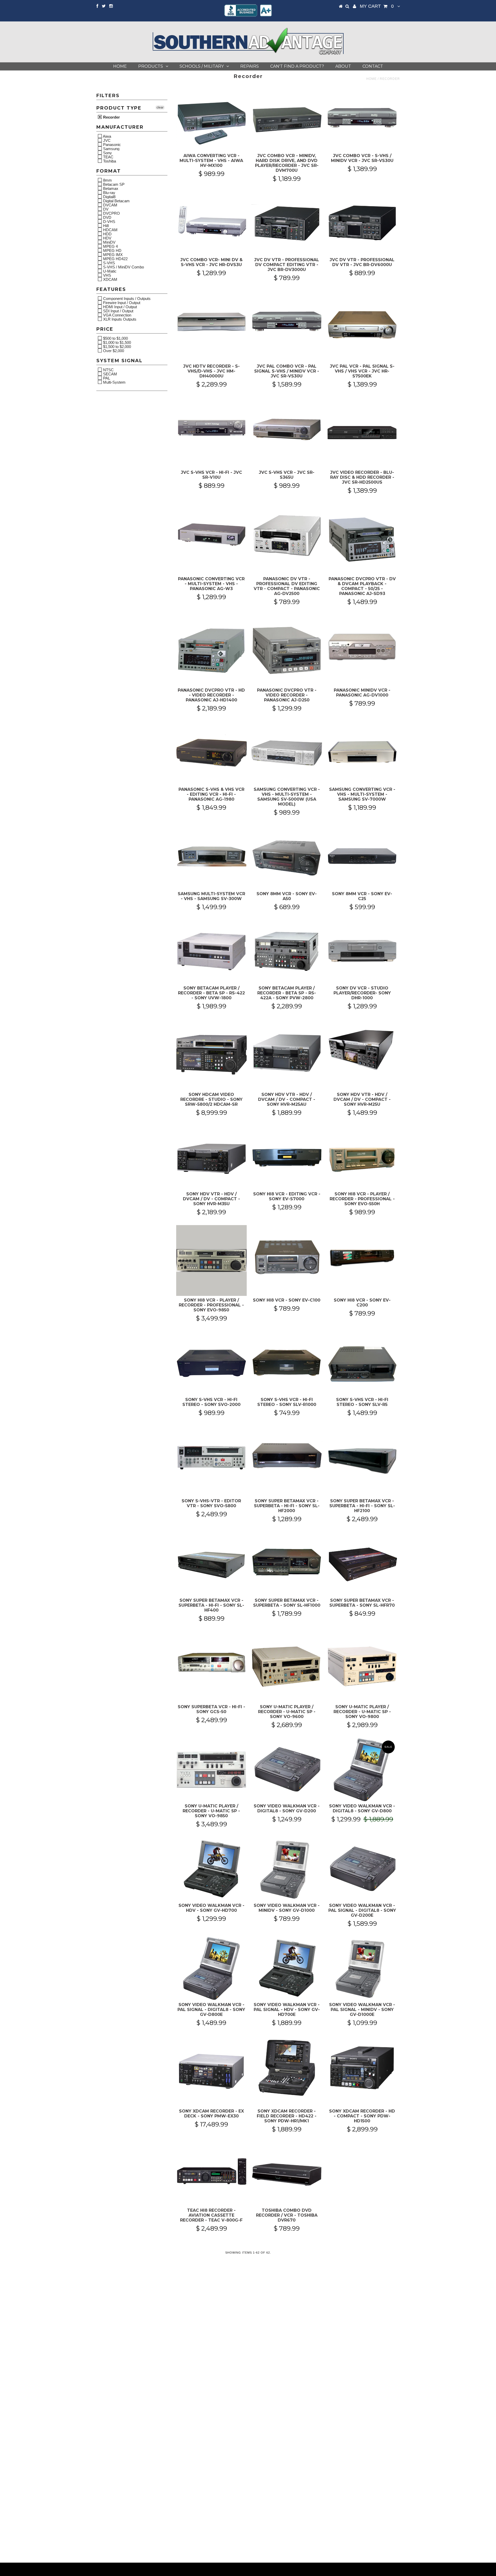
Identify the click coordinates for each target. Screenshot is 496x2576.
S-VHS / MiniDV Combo (123, 267)
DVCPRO (111, 213)
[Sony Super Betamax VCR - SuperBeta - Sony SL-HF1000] (287, 1564)
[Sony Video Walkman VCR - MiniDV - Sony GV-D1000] (287, 1869)
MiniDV (109, 242)
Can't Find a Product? (297, 66)
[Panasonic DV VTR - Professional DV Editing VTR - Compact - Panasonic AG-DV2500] (287, 536)
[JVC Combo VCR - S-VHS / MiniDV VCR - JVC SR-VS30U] (362, 119)
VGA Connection (117, 315)
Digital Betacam (116, 201)
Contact (373, 66)
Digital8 (109, 197)
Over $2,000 (113, 351)
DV (105, 209)
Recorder (111, 117)
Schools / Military (202, 66)
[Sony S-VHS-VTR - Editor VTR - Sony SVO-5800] (211, 1458)
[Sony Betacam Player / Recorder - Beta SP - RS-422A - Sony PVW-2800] (287, 952)
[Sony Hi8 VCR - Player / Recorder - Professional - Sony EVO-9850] (211, 1260)
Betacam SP (113, 184)
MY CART (377, 6)
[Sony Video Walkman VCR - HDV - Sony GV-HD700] (211, 1869)
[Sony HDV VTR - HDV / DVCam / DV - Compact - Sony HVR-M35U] (211, 1158)
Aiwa (107, 136)
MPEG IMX (112, 254)
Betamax (110, 188)
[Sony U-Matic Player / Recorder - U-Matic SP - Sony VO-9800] (362, 1667)
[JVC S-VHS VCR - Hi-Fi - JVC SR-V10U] (211, 429)
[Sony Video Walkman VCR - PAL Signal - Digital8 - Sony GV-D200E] (362, 1869)
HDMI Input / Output (119, 307)
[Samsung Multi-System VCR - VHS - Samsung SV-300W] (211, 857)
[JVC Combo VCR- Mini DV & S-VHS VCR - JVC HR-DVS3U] (211, 223)
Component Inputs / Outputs (126, 298)
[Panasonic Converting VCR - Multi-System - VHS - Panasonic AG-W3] (211, 536)
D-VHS (109, 221)
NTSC (108, 370)
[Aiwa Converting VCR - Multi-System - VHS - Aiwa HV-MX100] (211, 119)
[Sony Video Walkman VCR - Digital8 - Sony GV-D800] (362, 1770)
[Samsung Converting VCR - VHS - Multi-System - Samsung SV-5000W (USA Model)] (287, 753)
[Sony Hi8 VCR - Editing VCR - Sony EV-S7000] (287, 1158)
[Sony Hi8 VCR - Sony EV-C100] (287, 1257)
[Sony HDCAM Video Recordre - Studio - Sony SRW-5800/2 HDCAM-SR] (211, 1055)
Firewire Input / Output (121, 303)
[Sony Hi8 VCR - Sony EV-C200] (362, 1257)
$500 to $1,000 (115, 338)
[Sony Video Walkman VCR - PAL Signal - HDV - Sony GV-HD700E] (287, 1968)
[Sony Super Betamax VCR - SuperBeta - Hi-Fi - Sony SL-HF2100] (362, 1461)
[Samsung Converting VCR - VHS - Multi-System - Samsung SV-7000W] (362, 753)
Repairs (250, 66)
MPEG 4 (110, 246)
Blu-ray (109, 192)
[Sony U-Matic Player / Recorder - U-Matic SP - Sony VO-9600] (287, 1667)
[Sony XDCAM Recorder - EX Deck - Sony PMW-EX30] (211, 2071)
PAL (106, 378)
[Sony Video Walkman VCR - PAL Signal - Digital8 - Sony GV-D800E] (211, 1968)
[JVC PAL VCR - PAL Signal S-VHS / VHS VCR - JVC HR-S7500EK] (362, 326)
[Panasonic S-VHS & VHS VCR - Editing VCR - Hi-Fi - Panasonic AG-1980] (211, 753)
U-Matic (109, 271)
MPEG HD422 (115, 259)
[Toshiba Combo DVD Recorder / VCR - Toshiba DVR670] (287, 2174)
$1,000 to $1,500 (117, 342)
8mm (107, 180)
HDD (107, 234)
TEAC (108, 157)
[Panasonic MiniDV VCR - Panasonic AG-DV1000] (362, 647)
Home (120, 66)
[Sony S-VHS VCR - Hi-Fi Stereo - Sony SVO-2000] (211, 1363)
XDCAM (110, 279)
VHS (107, 275)
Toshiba (109, 161)
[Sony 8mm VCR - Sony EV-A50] (287, 857)
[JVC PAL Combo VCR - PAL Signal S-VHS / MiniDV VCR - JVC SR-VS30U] (287, 323)
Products (151, 66)
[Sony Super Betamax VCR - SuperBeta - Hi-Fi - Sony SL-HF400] (211, 1564)
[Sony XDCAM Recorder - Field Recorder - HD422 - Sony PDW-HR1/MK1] (287, 2068)
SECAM (110, 374)
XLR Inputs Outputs (119, 319)
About (343, 66)
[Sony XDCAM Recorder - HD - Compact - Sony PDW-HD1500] (362, 2068)
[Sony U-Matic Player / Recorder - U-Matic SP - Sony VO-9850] (211, 1770)
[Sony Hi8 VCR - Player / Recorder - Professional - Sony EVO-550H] (362, 1158)
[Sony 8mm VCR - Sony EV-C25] (362, 857)
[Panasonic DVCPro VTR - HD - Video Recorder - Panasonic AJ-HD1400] (211, 650)
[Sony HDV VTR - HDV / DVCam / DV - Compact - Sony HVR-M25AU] (287, 1051)
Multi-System (114, 382)
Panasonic (111, 144)
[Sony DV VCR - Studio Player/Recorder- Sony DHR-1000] (362, 952)
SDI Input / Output (118, 311)
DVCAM (110, 205)
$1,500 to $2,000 (117, 346)
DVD (107, 217)
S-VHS (109, 263)
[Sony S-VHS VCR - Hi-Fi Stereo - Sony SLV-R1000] (287, 1363)
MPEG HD (112, 250)
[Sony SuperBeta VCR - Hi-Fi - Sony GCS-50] (211, 1664)
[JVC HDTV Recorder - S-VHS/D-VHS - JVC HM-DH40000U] (211, 323)
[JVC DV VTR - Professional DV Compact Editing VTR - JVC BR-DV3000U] (287, 223)
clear (160, 107)
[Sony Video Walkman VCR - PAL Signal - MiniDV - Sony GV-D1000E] (362, 1968)
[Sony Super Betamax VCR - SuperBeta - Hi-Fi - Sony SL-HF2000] (287, 1458)
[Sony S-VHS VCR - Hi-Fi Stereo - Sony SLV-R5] (362, 1363)
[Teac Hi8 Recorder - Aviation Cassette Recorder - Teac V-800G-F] (211, 2174)
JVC (106, 140)
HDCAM (110, 230)
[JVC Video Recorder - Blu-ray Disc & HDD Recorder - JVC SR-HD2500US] (362, 433)
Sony (107, 153)
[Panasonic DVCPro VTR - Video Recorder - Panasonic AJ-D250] (287, 650)
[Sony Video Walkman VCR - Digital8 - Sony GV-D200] (287, 1770)
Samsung (111, 149)
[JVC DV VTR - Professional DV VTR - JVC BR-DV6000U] (362, 223)
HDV (107, 238)
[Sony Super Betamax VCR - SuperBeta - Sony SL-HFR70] (362, 1564)
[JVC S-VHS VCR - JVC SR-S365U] (287, 429)
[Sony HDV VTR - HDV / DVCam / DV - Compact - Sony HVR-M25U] (362, 1051)
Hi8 (105, 226)
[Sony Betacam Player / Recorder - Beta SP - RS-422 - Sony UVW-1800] (211, 952)
